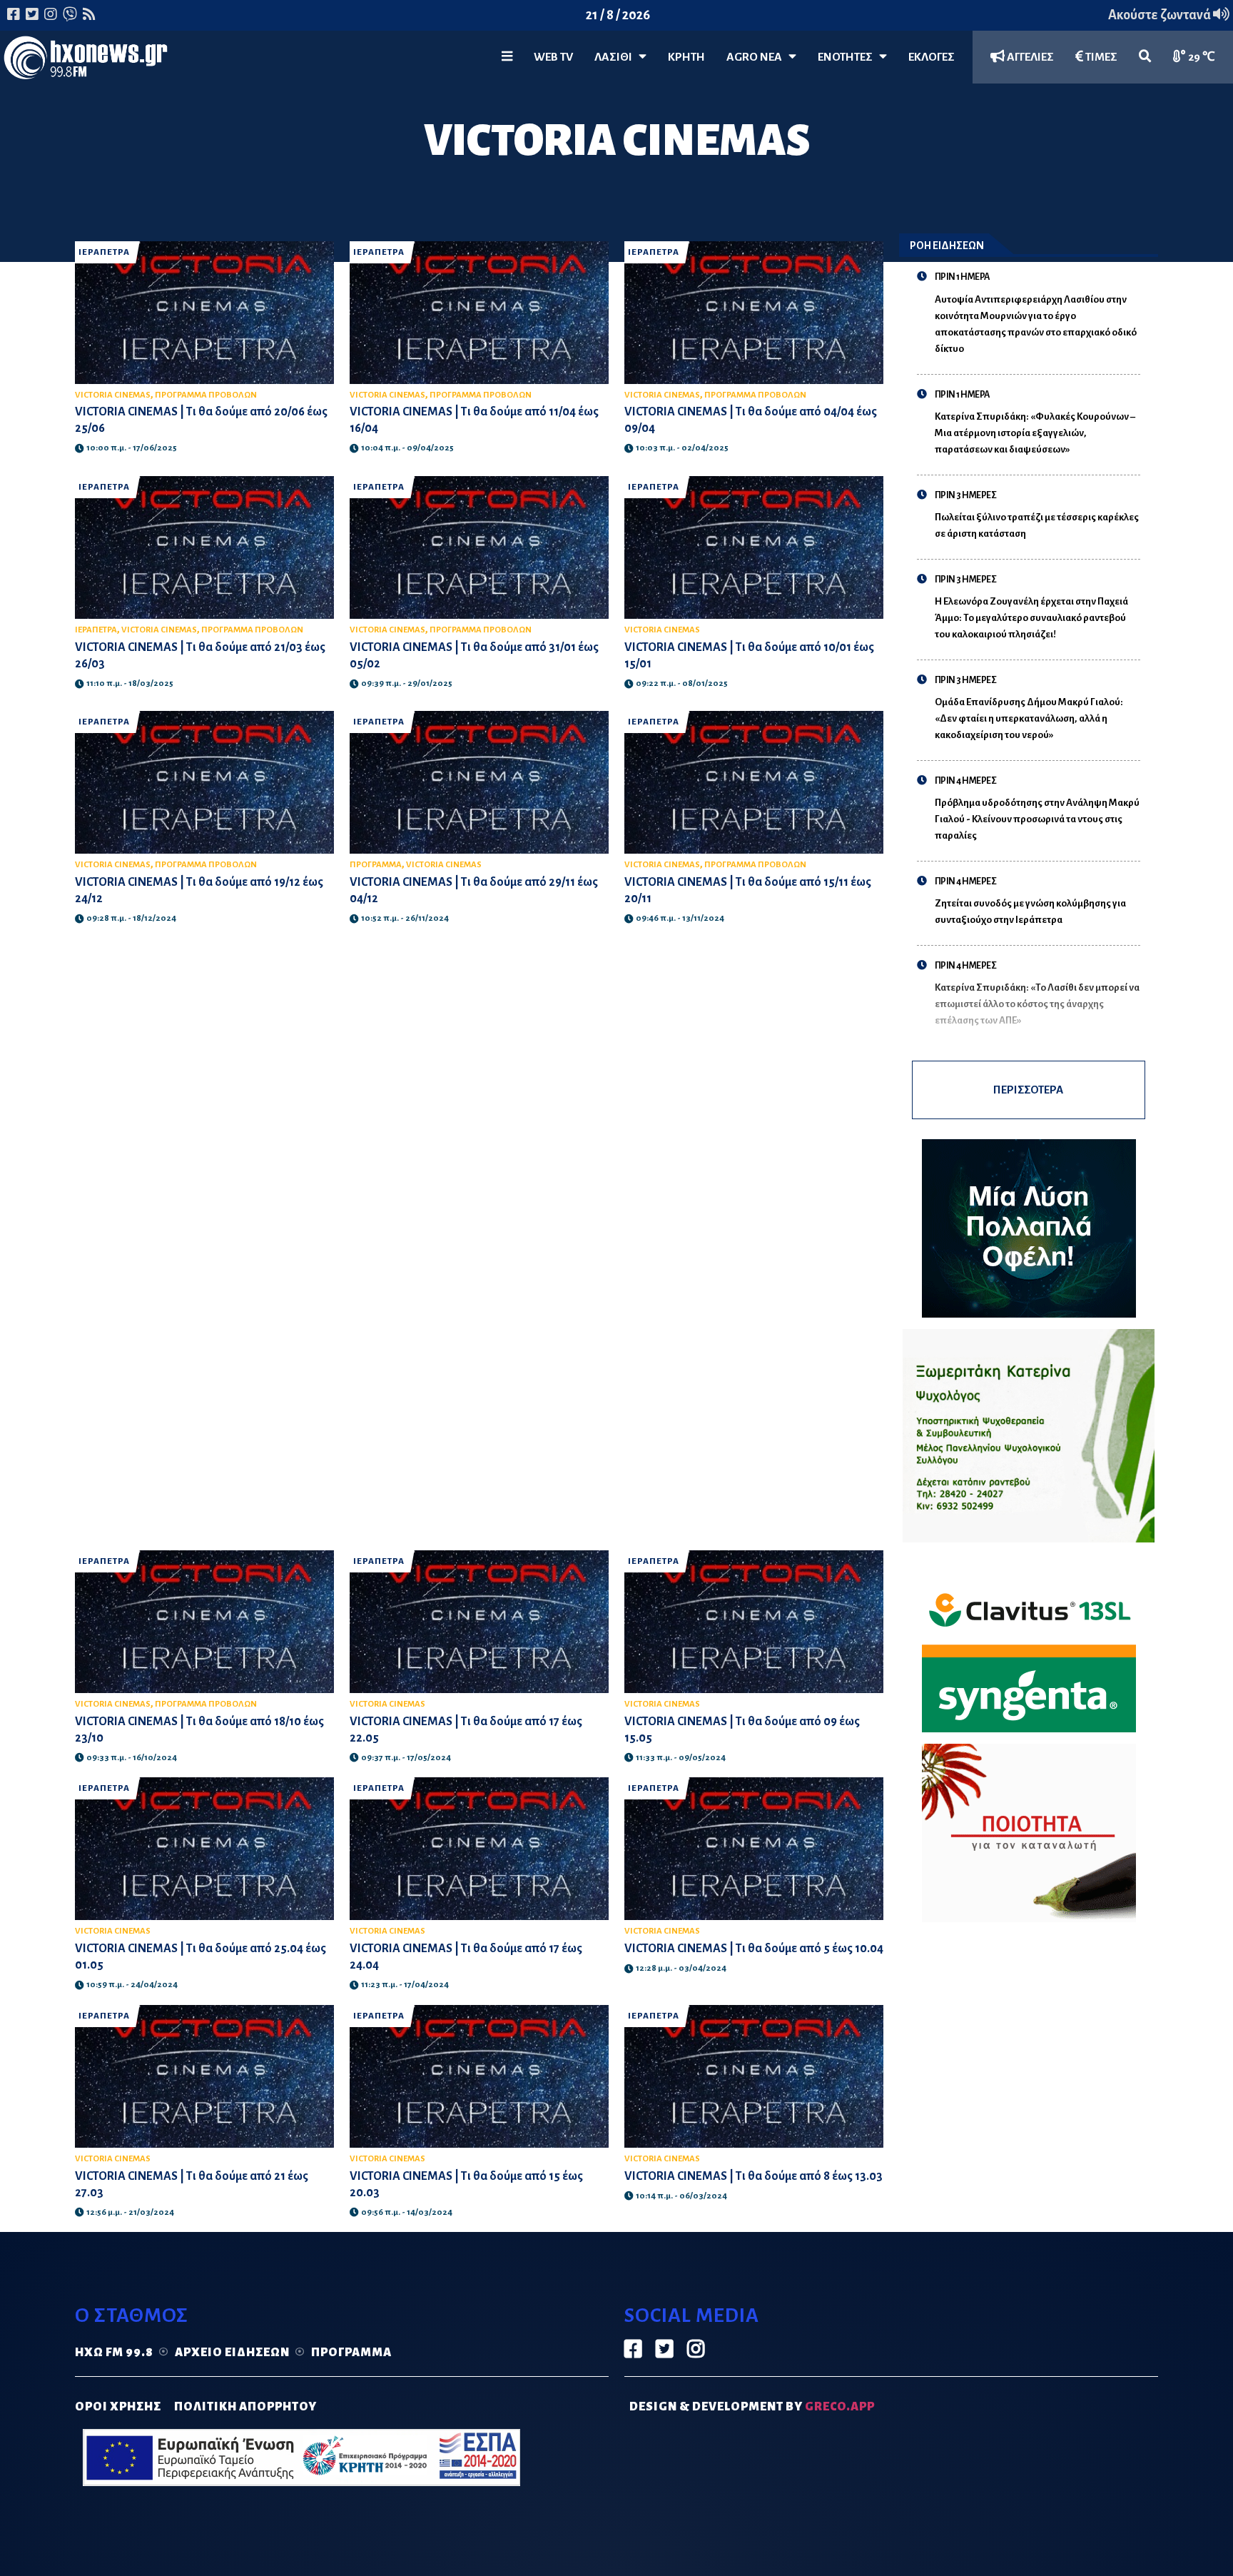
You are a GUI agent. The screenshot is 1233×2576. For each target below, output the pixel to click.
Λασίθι (616, 57)
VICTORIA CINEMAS (113, 395)
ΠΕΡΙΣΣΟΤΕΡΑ (1028, 1090)
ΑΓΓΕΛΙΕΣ (1029, 57)
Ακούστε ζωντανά (1161, 15)
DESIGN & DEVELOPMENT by (752, 2407)
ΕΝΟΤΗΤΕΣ (848, 57)
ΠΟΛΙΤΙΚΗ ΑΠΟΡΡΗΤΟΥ (245, 2407)
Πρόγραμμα (351, 2353)
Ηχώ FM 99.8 (114, 2353)
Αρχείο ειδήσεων (232, 2353)
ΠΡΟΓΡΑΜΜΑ (376, 865)
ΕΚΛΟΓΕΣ (932, 57)
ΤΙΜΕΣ (1100, 57)
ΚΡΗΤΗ (686, 57)
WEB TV (553, 57)
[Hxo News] (86, 61)
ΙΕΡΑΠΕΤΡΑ (104, 252)
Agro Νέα (757, 57)
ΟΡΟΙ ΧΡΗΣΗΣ (118, 2407)
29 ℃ (1201, 57)
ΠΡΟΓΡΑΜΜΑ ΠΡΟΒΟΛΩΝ (206, 395)
